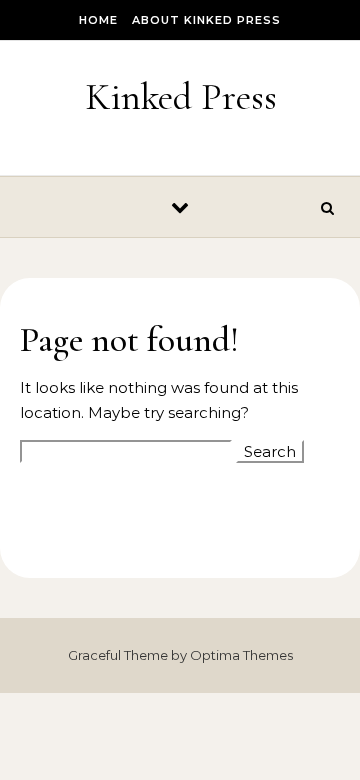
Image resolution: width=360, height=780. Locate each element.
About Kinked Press (206, 20)
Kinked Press (181, 97)
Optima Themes (241, 655)
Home (98, 20)
